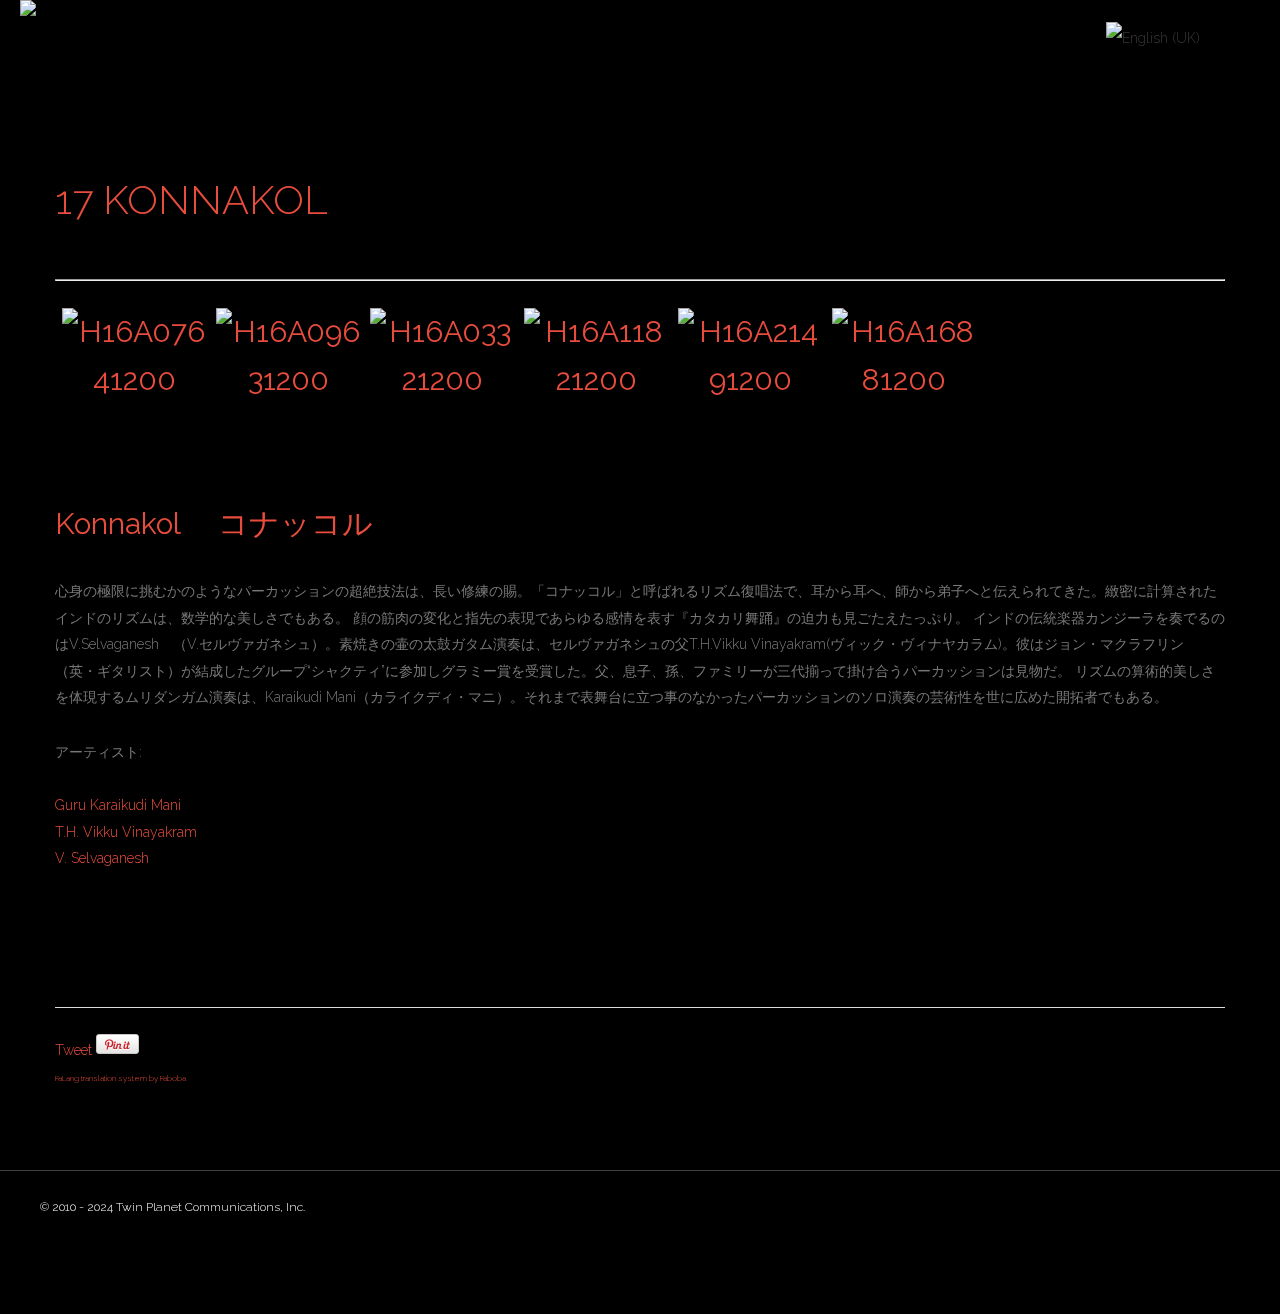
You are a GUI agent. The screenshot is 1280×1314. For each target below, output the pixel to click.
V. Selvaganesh (102, 858)
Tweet (73, 1050)
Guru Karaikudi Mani (118, 805)
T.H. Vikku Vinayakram (126, 832)
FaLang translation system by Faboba (120, 1078)
